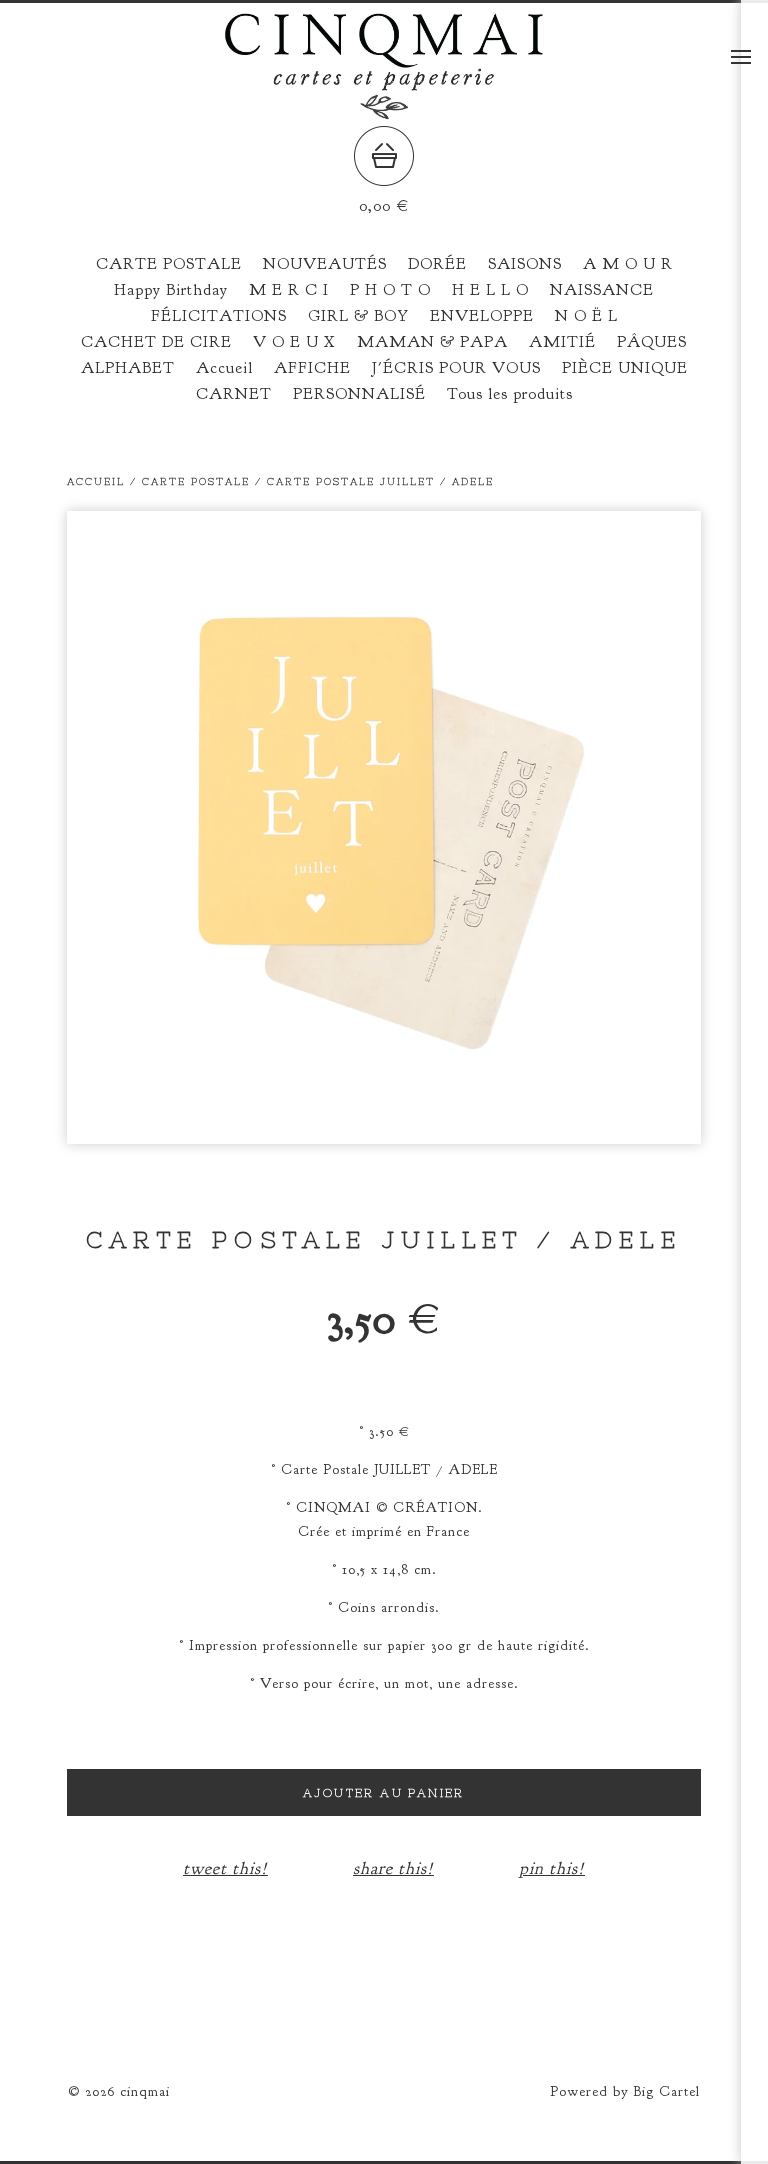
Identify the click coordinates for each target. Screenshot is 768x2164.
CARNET (234, 394)
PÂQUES (652, 342)
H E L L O (490, 290)
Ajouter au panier (384, 1793)
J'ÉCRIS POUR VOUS (456, 368)
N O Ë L (586, 316)
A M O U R (628, 264)
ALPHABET (128, 368)
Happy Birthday (171, 290)
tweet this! (225, 1868)
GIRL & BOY (358, 316)
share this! (393, 1868)
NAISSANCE (602, 290)
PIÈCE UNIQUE (625, 368)
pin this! (552, 1868)
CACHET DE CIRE (156, 342)
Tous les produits (510, 394)
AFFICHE (312, 368)
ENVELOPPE (482, 316)
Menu (741, 57)
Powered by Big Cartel (625, 2091)
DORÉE (437, 264)
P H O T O (390, 290)
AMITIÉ (562, 342)
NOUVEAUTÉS (325, 264)
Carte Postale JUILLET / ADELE (380, 481)
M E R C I (289, 290)
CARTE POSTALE (169, 264)
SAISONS (525, 264)
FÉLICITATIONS (219, 316)
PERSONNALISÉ (359, 394)
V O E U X (294, 342)
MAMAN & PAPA (432, 342)
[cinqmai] (384, 111)
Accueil (224, 368)
